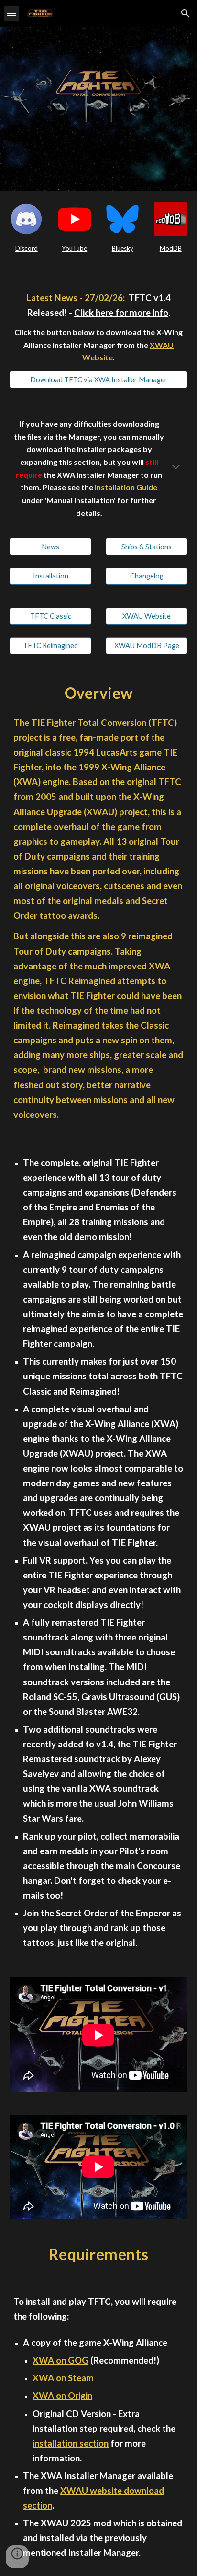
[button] (11, 13)
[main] (26, 248)
